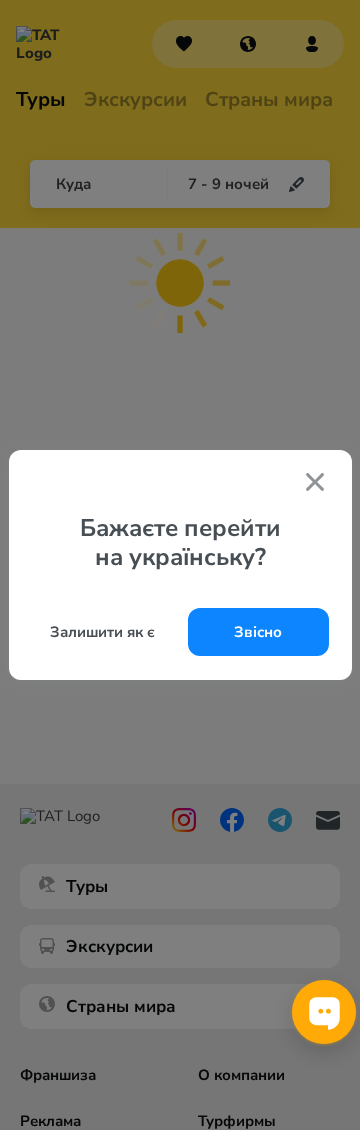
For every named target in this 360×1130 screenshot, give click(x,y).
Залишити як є (102, 632)
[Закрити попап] (315, 484)
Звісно (258, 632)
